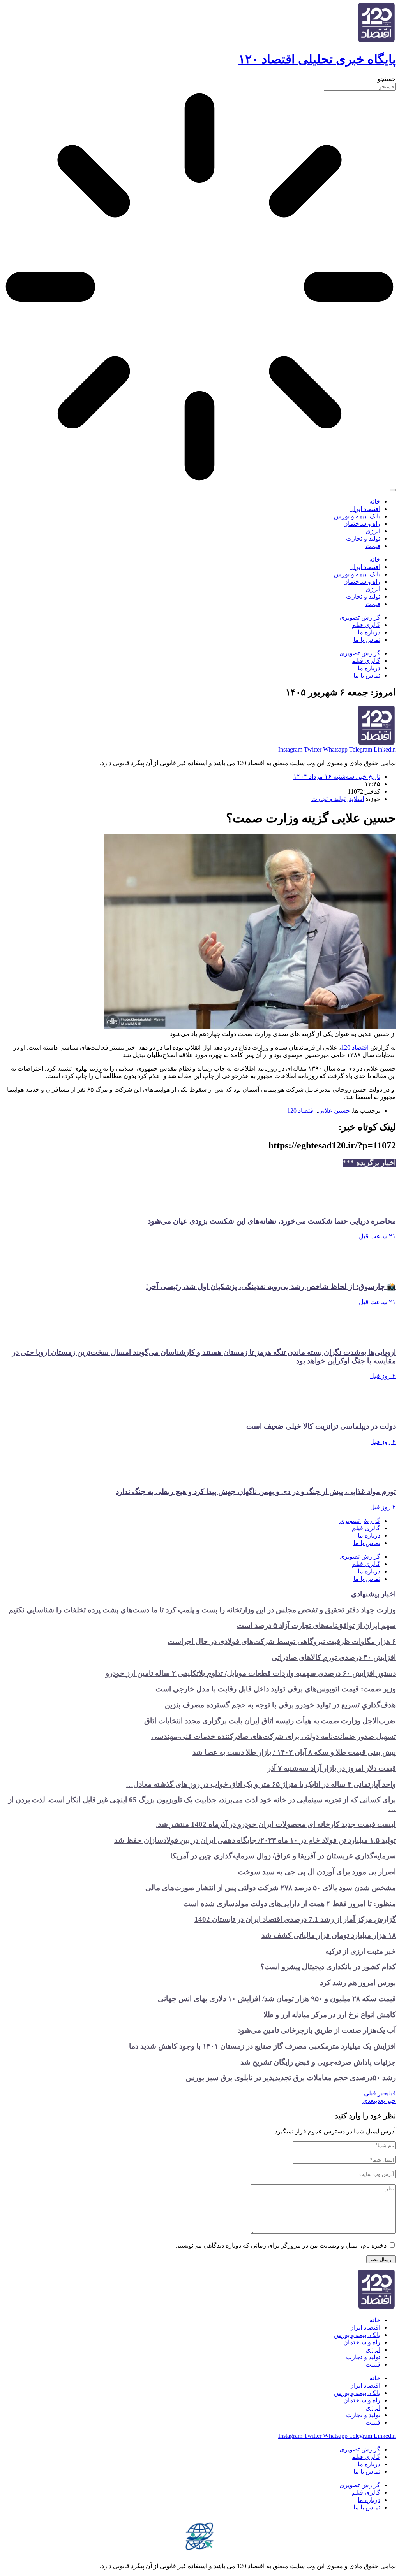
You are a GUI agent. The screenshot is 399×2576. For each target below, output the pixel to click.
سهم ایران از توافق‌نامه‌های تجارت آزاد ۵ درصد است (316, 1625)
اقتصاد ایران (365, 509)
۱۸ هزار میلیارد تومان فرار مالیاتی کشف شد (329, 1935)
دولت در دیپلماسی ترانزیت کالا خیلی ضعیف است (321, 1426)
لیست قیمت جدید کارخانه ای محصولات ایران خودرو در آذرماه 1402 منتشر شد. (276, 1824)
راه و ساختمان (362, 524)
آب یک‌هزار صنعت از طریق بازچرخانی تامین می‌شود (317, 2030)
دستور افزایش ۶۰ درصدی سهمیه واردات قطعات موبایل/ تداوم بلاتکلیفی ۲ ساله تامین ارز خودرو (251, 1673)
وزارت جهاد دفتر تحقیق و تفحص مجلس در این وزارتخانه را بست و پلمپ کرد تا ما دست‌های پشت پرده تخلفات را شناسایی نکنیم (202, 1610)
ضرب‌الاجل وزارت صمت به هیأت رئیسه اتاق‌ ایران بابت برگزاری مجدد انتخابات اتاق (270, 1721)
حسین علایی (334, 1111)
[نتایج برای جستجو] (199, 288)
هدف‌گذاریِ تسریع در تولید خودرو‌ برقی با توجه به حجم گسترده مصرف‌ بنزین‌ (280, 1705)
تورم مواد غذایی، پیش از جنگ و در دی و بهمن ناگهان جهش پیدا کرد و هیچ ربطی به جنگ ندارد (256, 1492)
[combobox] (360, 87)
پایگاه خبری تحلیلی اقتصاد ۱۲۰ (317, 59)
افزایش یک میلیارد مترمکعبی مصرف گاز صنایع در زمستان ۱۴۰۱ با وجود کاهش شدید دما (262, 2046)
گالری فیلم (366, 625)
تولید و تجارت (363, 538)
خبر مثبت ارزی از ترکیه (361, 1951)
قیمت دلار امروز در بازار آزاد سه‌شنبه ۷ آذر (332, 1768)
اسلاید (356, 799)
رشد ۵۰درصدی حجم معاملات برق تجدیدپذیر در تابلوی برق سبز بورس (291, 2078)
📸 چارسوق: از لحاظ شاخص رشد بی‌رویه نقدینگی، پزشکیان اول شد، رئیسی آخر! (271, 1286)
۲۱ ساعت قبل (377, 1236)
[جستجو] (393, 490)
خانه (375, 501)
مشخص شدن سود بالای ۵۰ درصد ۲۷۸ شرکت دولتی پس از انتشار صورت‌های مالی (271, 1888)
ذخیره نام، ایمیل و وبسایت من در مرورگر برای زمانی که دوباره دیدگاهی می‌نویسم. (281, 2245)
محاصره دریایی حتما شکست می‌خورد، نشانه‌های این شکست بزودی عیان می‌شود (272, 1221)
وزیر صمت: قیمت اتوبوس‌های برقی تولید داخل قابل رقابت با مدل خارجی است (276, 1689)
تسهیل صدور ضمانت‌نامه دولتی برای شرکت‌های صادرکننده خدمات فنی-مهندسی (274, 1736)
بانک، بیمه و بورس (357, 516)
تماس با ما (367, 640)
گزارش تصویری (360, 617)
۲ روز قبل (383, 1376)
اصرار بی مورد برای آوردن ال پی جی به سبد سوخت (317, 1872)
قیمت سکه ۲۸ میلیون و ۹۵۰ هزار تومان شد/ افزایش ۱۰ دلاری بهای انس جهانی (277, 1999)
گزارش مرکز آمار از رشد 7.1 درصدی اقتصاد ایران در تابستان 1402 (295, 1919)
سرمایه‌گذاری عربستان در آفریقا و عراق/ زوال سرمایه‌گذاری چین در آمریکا (283, 1856)
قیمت (373, 546)
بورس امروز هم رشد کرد (358, 1983)
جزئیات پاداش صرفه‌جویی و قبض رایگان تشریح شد (318, 2062)
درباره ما (369, 632)
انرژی (373, 531)
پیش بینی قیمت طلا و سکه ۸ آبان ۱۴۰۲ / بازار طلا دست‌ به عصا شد (294, 1752)
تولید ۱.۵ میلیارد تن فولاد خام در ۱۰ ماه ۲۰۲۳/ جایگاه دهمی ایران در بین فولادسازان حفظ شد (255, 1840)
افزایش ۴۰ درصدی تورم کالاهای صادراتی (334, 1657)
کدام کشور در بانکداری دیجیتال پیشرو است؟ (328, 1967)
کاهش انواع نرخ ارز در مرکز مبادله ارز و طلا (330, 2015)
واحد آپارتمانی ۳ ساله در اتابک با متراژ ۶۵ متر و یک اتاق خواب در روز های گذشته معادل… (261, 1784)
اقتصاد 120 (355, 1047)
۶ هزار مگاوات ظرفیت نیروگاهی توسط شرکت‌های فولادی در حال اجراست (282, 1641)
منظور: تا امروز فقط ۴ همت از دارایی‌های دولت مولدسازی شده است (290, 1904)
